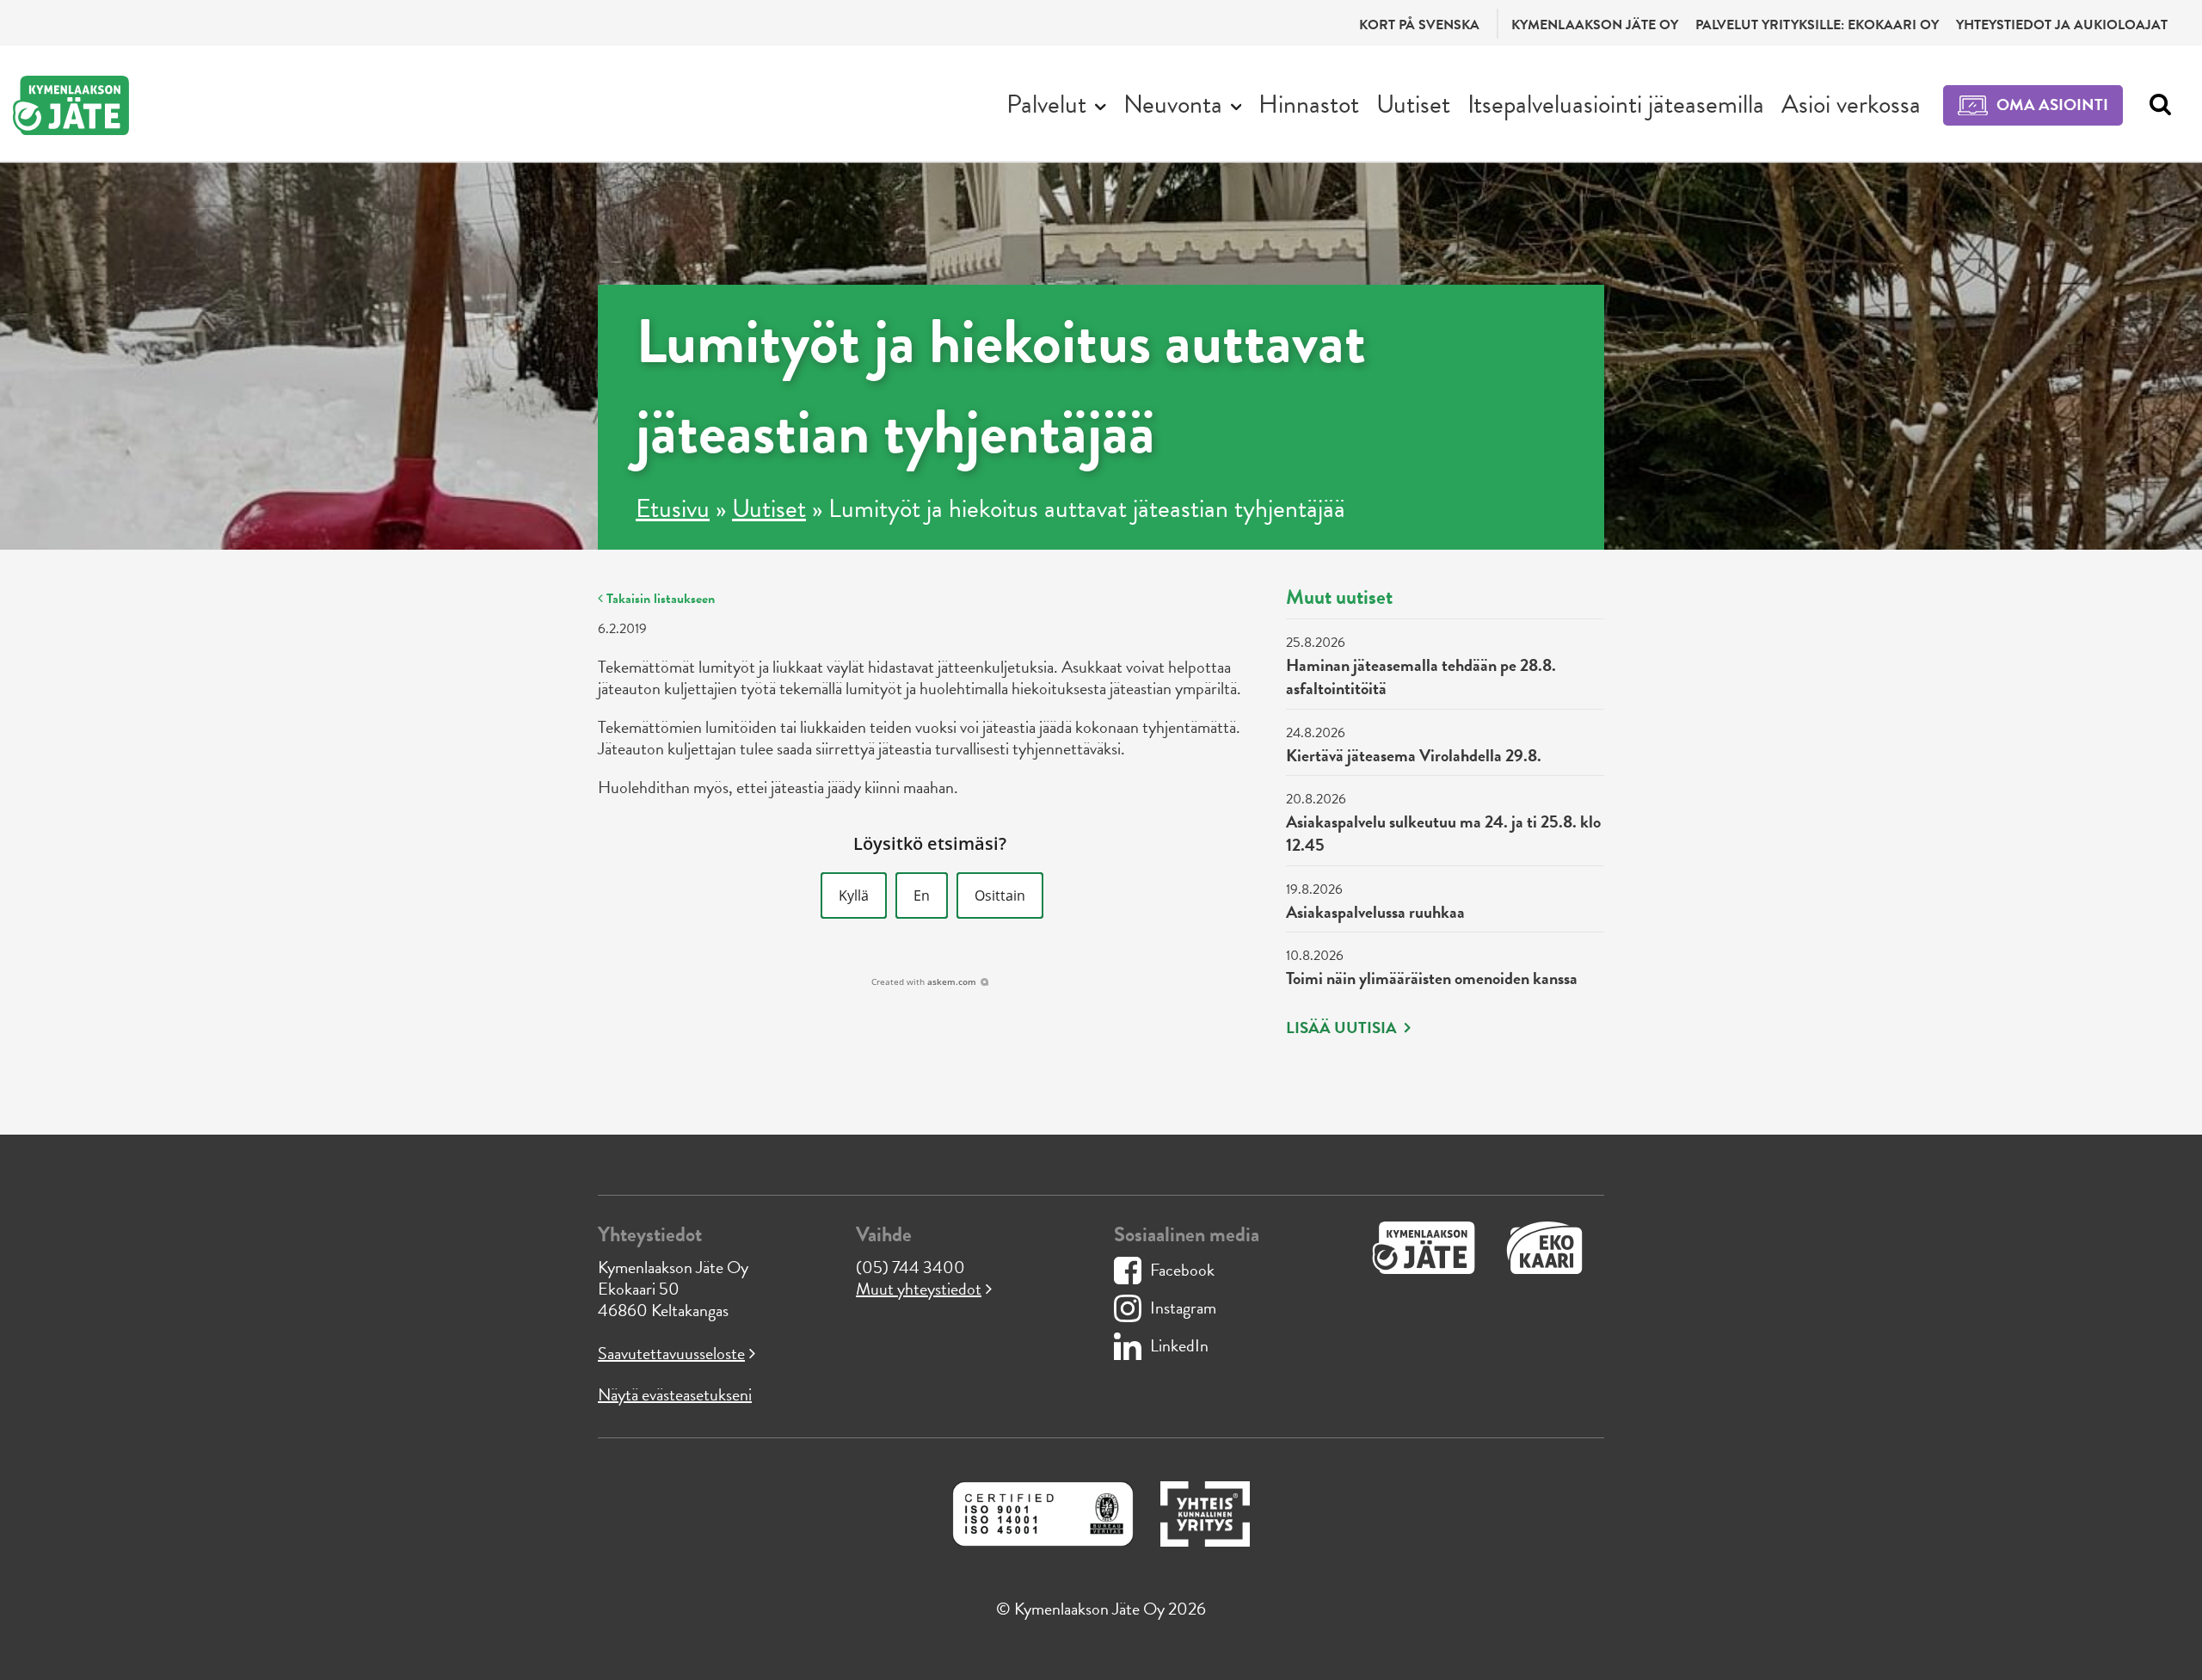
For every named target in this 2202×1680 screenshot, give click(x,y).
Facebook (1182, 1270)
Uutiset (1413, 104)
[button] (854, 895)
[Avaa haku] (2156, 105)
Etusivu (673, 508)
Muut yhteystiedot (919, 1289)
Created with (924, 982)
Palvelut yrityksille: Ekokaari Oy (1817, 25)
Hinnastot (1309, 104)
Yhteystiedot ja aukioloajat (2062, 25)
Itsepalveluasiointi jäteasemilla (1616, 104)
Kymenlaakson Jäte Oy (1595, 25)
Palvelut (1046, 104)
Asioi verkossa (1851, 104)
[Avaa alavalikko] (1101, 105)
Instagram (1183, 1308)
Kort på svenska (1419, 25)
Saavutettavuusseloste (671, 1353)
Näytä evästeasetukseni (675, 1394)
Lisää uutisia (1343, 1028)
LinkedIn (1179, 1345)
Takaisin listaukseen (659, 599)
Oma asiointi (2052, 105)
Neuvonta (1173, 104)
